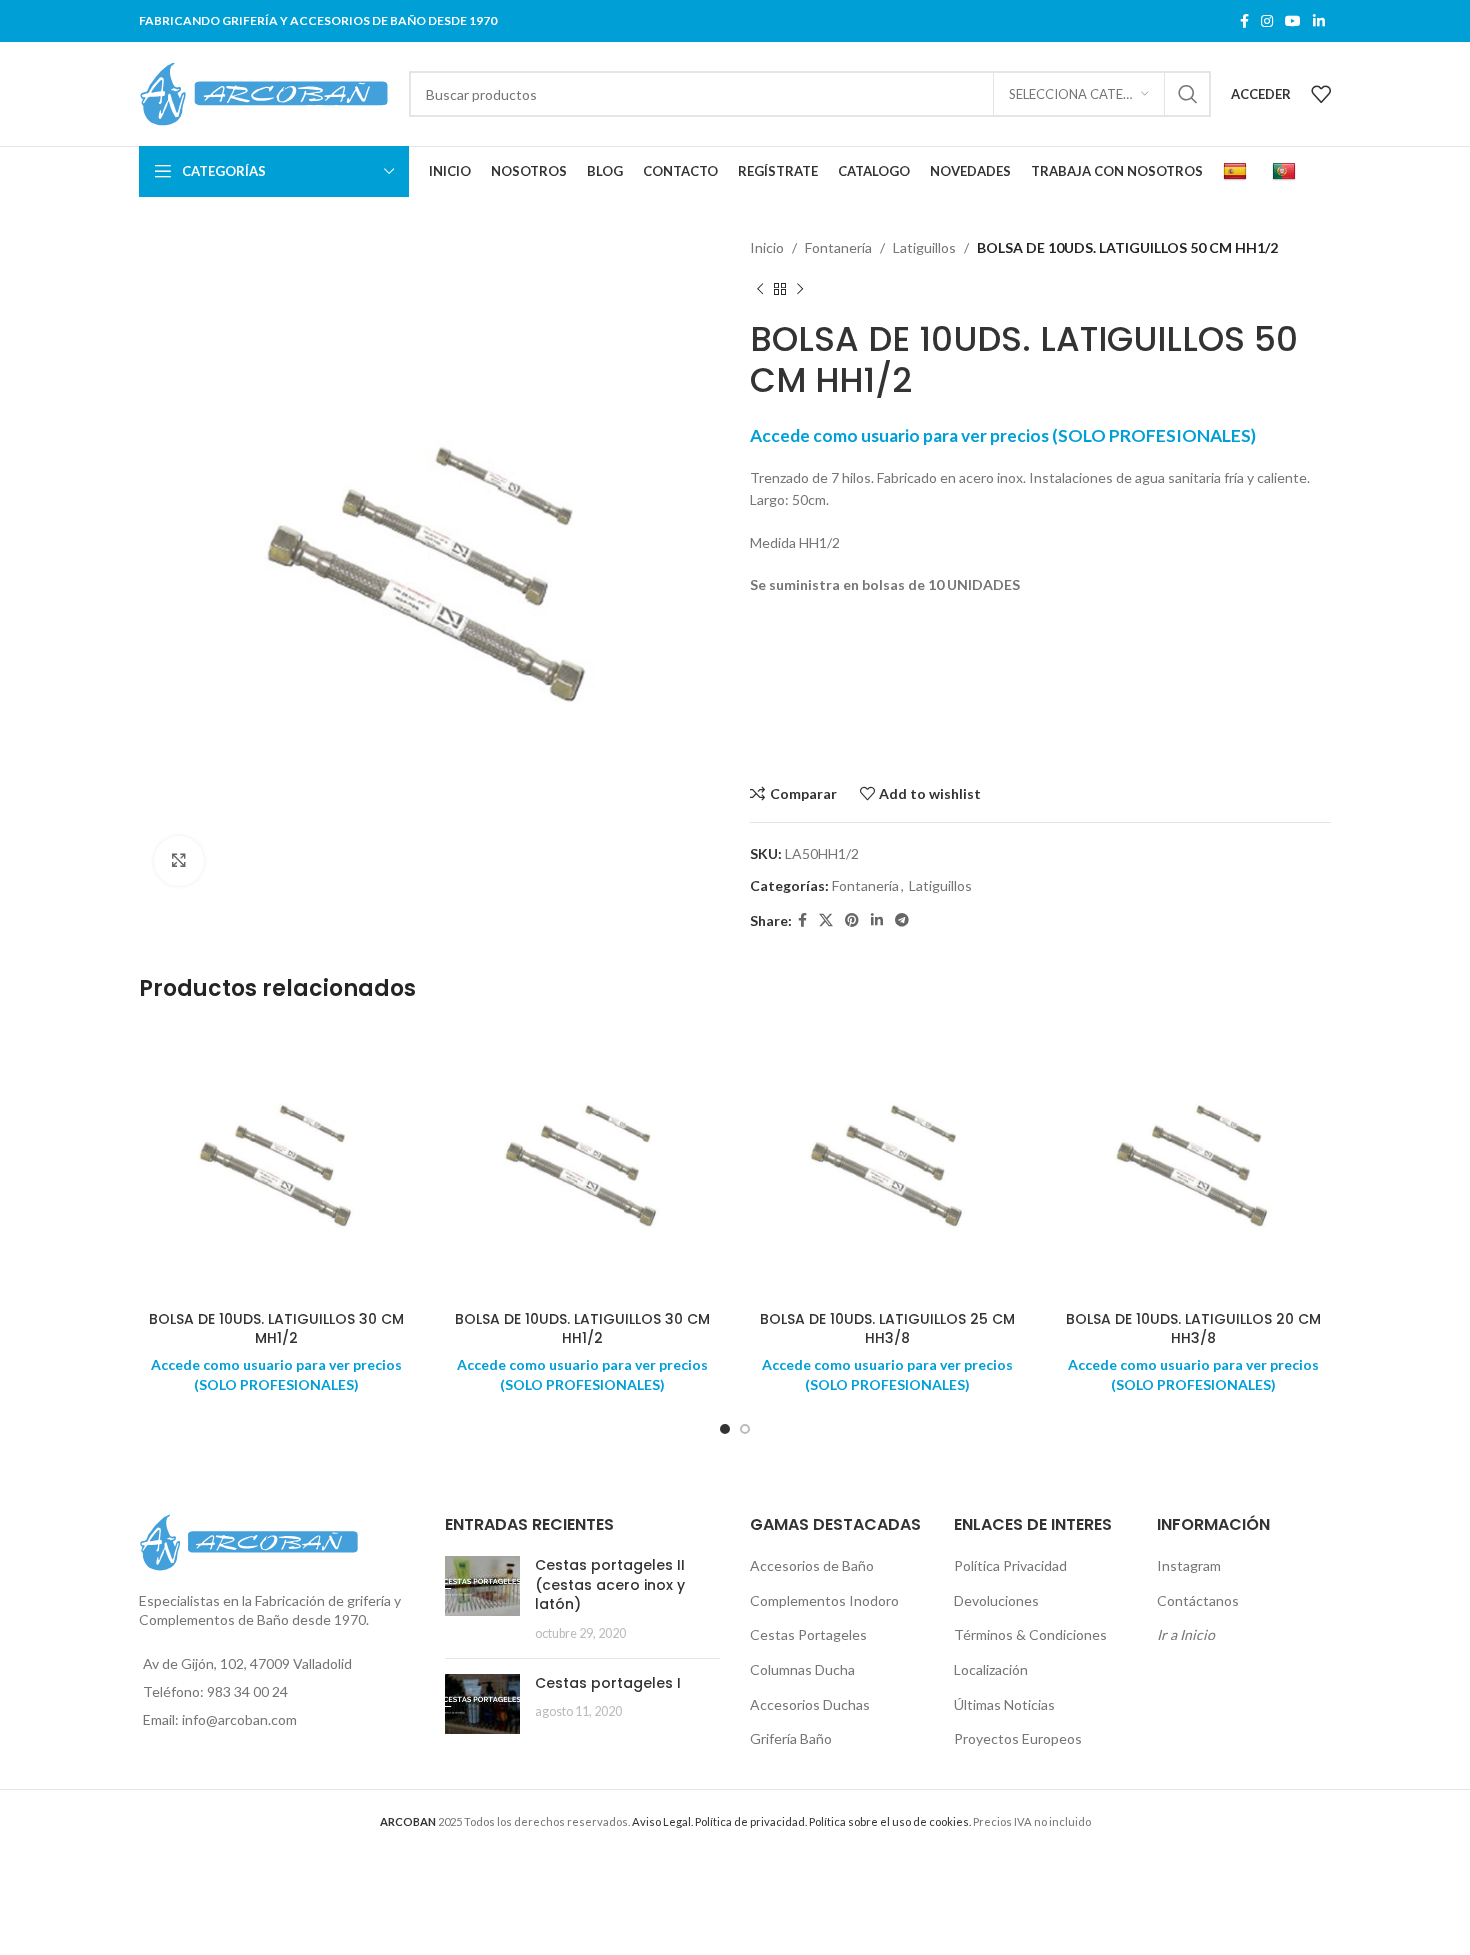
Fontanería (838, 247)
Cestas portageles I (608, 1683)
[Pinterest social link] (852, 920)
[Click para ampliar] (179, 861)
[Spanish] (1237, 172)
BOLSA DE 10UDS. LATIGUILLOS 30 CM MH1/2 (276, 1329)
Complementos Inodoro (824, 1600)
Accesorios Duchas (810, 1704)
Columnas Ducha (802, 1669)
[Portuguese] (1286, 172)
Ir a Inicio (1186, 1634)
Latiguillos (924, 247)
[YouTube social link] (1293, 21)
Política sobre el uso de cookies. (890, 1821)
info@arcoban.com (239, 1719)
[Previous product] (760, 289)
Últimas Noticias (1004, 1704)
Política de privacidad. (751, 1821)
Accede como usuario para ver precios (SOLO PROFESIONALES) (1003, 435)
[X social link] (826, 920)
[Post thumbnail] (482, 1599)
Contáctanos (1198, 1600)
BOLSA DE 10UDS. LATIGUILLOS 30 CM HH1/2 (582, 1329)
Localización (991, 1669)
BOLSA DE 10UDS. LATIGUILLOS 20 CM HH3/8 (1193, 1329)
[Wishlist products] (1321, 94)
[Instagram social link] (1267, 21)
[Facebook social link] (1244, 21)
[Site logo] (264, 92)
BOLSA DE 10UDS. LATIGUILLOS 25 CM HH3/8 (887, 1329)
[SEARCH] (1188, 94)
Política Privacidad (1010, 1565)
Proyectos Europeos (1018, 1738)
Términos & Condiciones (1030, 1634)
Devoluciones (996, 1600)
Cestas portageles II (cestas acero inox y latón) (610, 1584)
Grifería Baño (791, 1738)
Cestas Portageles (808, 1634)
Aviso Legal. (662, 1821)
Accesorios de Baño (812, 1565)
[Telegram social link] (902, 920)
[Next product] (800, 289)
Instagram (1189, 1565)
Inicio (767, 247)
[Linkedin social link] (1319, 21)
